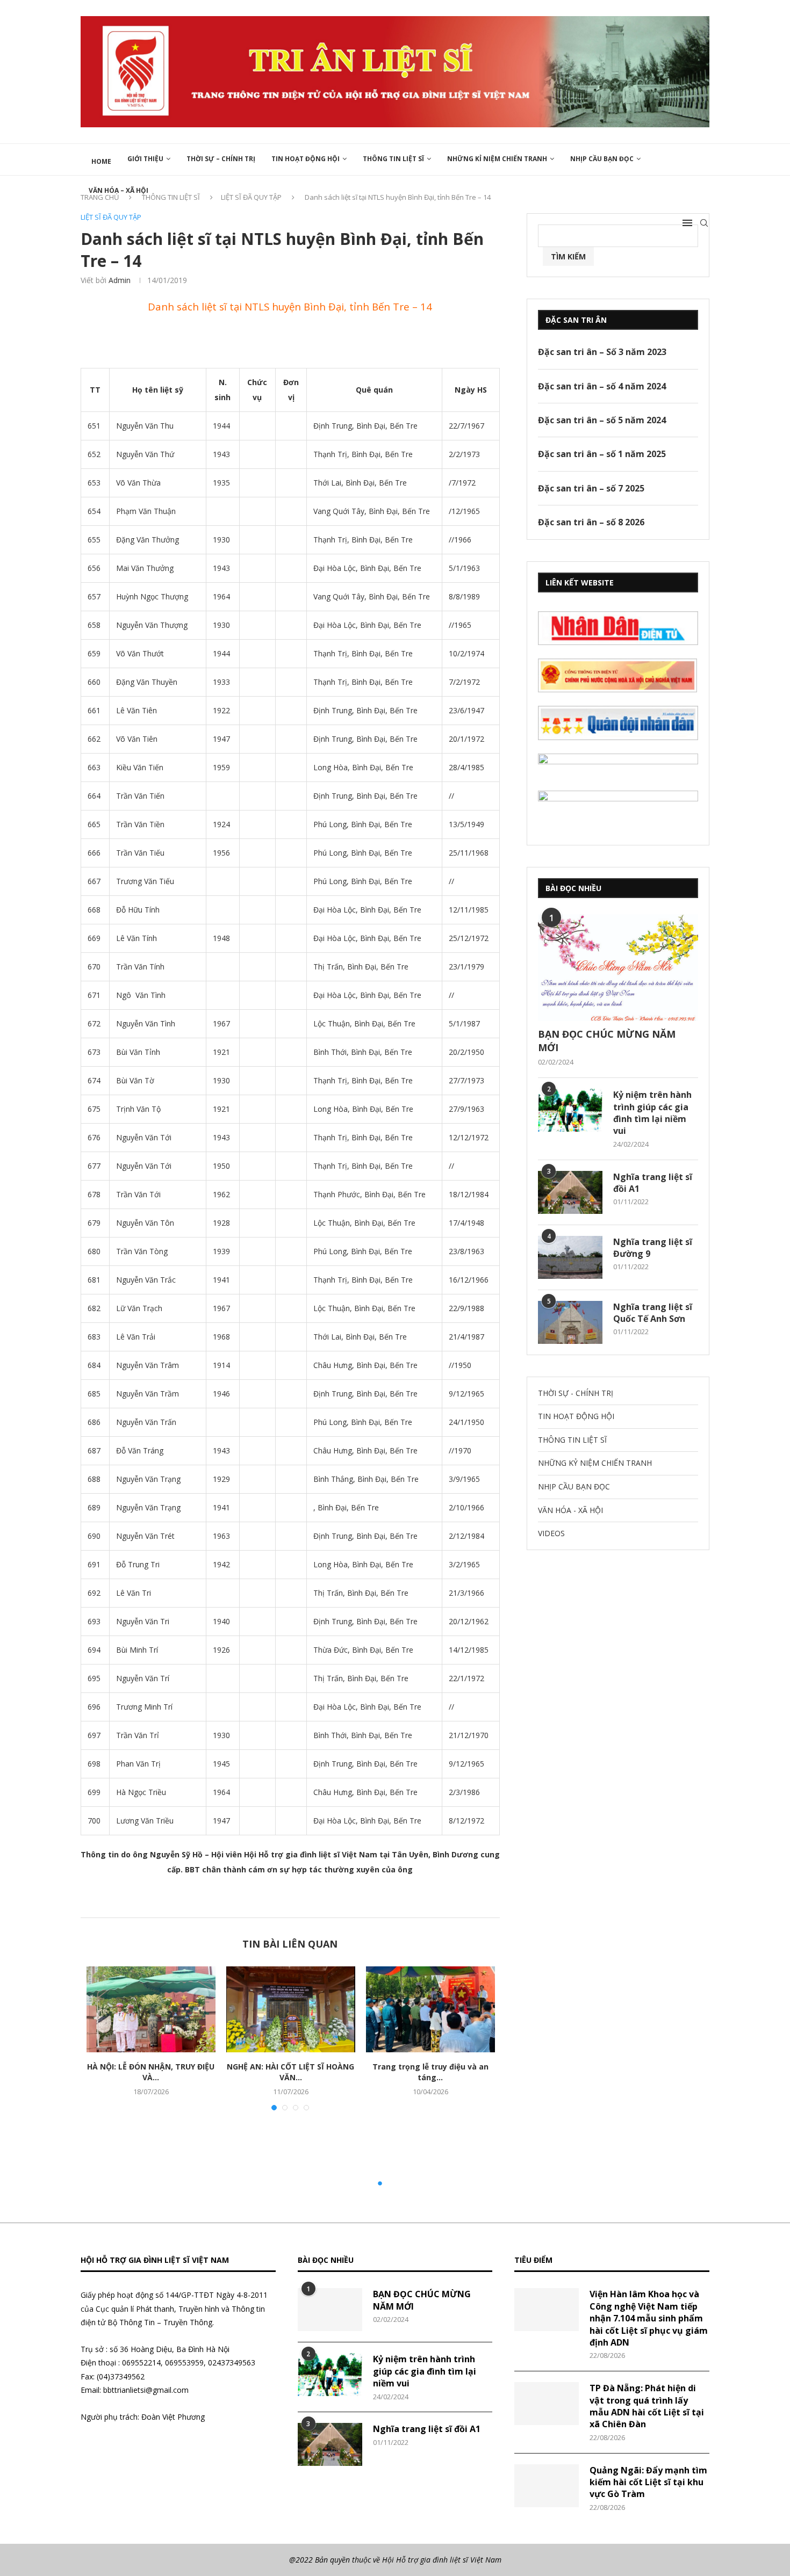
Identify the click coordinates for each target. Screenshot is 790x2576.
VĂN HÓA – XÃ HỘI (119, 190)
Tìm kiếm (568, 256)
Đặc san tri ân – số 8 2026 (591, 522)
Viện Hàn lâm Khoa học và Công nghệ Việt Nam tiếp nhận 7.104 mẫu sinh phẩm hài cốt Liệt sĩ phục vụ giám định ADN (649, 2318)
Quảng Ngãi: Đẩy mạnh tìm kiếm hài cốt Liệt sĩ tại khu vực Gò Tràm (648, 2482)
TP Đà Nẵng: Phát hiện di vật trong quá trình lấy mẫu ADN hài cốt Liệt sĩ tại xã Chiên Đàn (647, 2406)
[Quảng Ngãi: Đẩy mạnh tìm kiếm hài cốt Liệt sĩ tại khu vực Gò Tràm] (547, 2486)
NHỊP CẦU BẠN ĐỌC (602, 159)
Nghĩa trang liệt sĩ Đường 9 (653, 1248)
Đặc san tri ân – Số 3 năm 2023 (602, 352)
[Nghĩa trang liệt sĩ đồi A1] (570, 1192)
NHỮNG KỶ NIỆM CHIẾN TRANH (595, 1463)
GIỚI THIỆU (145, 159)
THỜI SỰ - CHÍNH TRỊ (576, 1393)
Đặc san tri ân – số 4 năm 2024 (602, 386)
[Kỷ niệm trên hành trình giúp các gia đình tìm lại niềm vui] (570, 1110)
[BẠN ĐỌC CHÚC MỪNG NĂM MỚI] (618, 968)
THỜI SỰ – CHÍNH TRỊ (221, 159)
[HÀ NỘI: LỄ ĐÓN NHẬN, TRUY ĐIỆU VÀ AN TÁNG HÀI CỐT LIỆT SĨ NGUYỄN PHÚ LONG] (151, 2009)
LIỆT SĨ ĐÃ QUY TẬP (111, 218)
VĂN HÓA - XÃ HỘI (570, 1510)
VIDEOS (551, 1533)
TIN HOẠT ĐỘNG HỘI (306, 159)
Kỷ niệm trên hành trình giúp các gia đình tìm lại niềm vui (652, 1113)
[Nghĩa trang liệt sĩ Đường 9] (570, 1257)
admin (120, 280)
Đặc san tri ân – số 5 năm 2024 (602, 420)
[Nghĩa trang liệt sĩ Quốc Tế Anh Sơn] (570, 1322)
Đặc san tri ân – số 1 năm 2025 (602, 454)
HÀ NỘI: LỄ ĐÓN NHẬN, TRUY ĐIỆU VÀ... (151, 2072)
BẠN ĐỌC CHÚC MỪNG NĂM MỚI (607, 1041)
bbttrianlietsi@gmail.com (146, 2390)
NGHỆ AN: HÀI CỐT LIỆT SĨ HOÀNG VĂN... (290, 2072)
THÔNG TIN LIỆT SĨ (393, 159)
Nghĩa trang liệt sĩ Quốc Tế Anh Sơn (653, 1313)
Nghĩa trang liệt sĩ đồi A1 (653, 1183)
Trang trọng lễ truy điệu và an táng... (430, 2072)
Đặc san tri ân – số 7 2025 (591, 488)
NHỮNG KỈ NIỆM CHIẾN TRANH (497, 159)
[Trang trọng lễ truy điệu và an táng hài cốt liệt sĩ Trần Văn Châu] (430, 2009)
